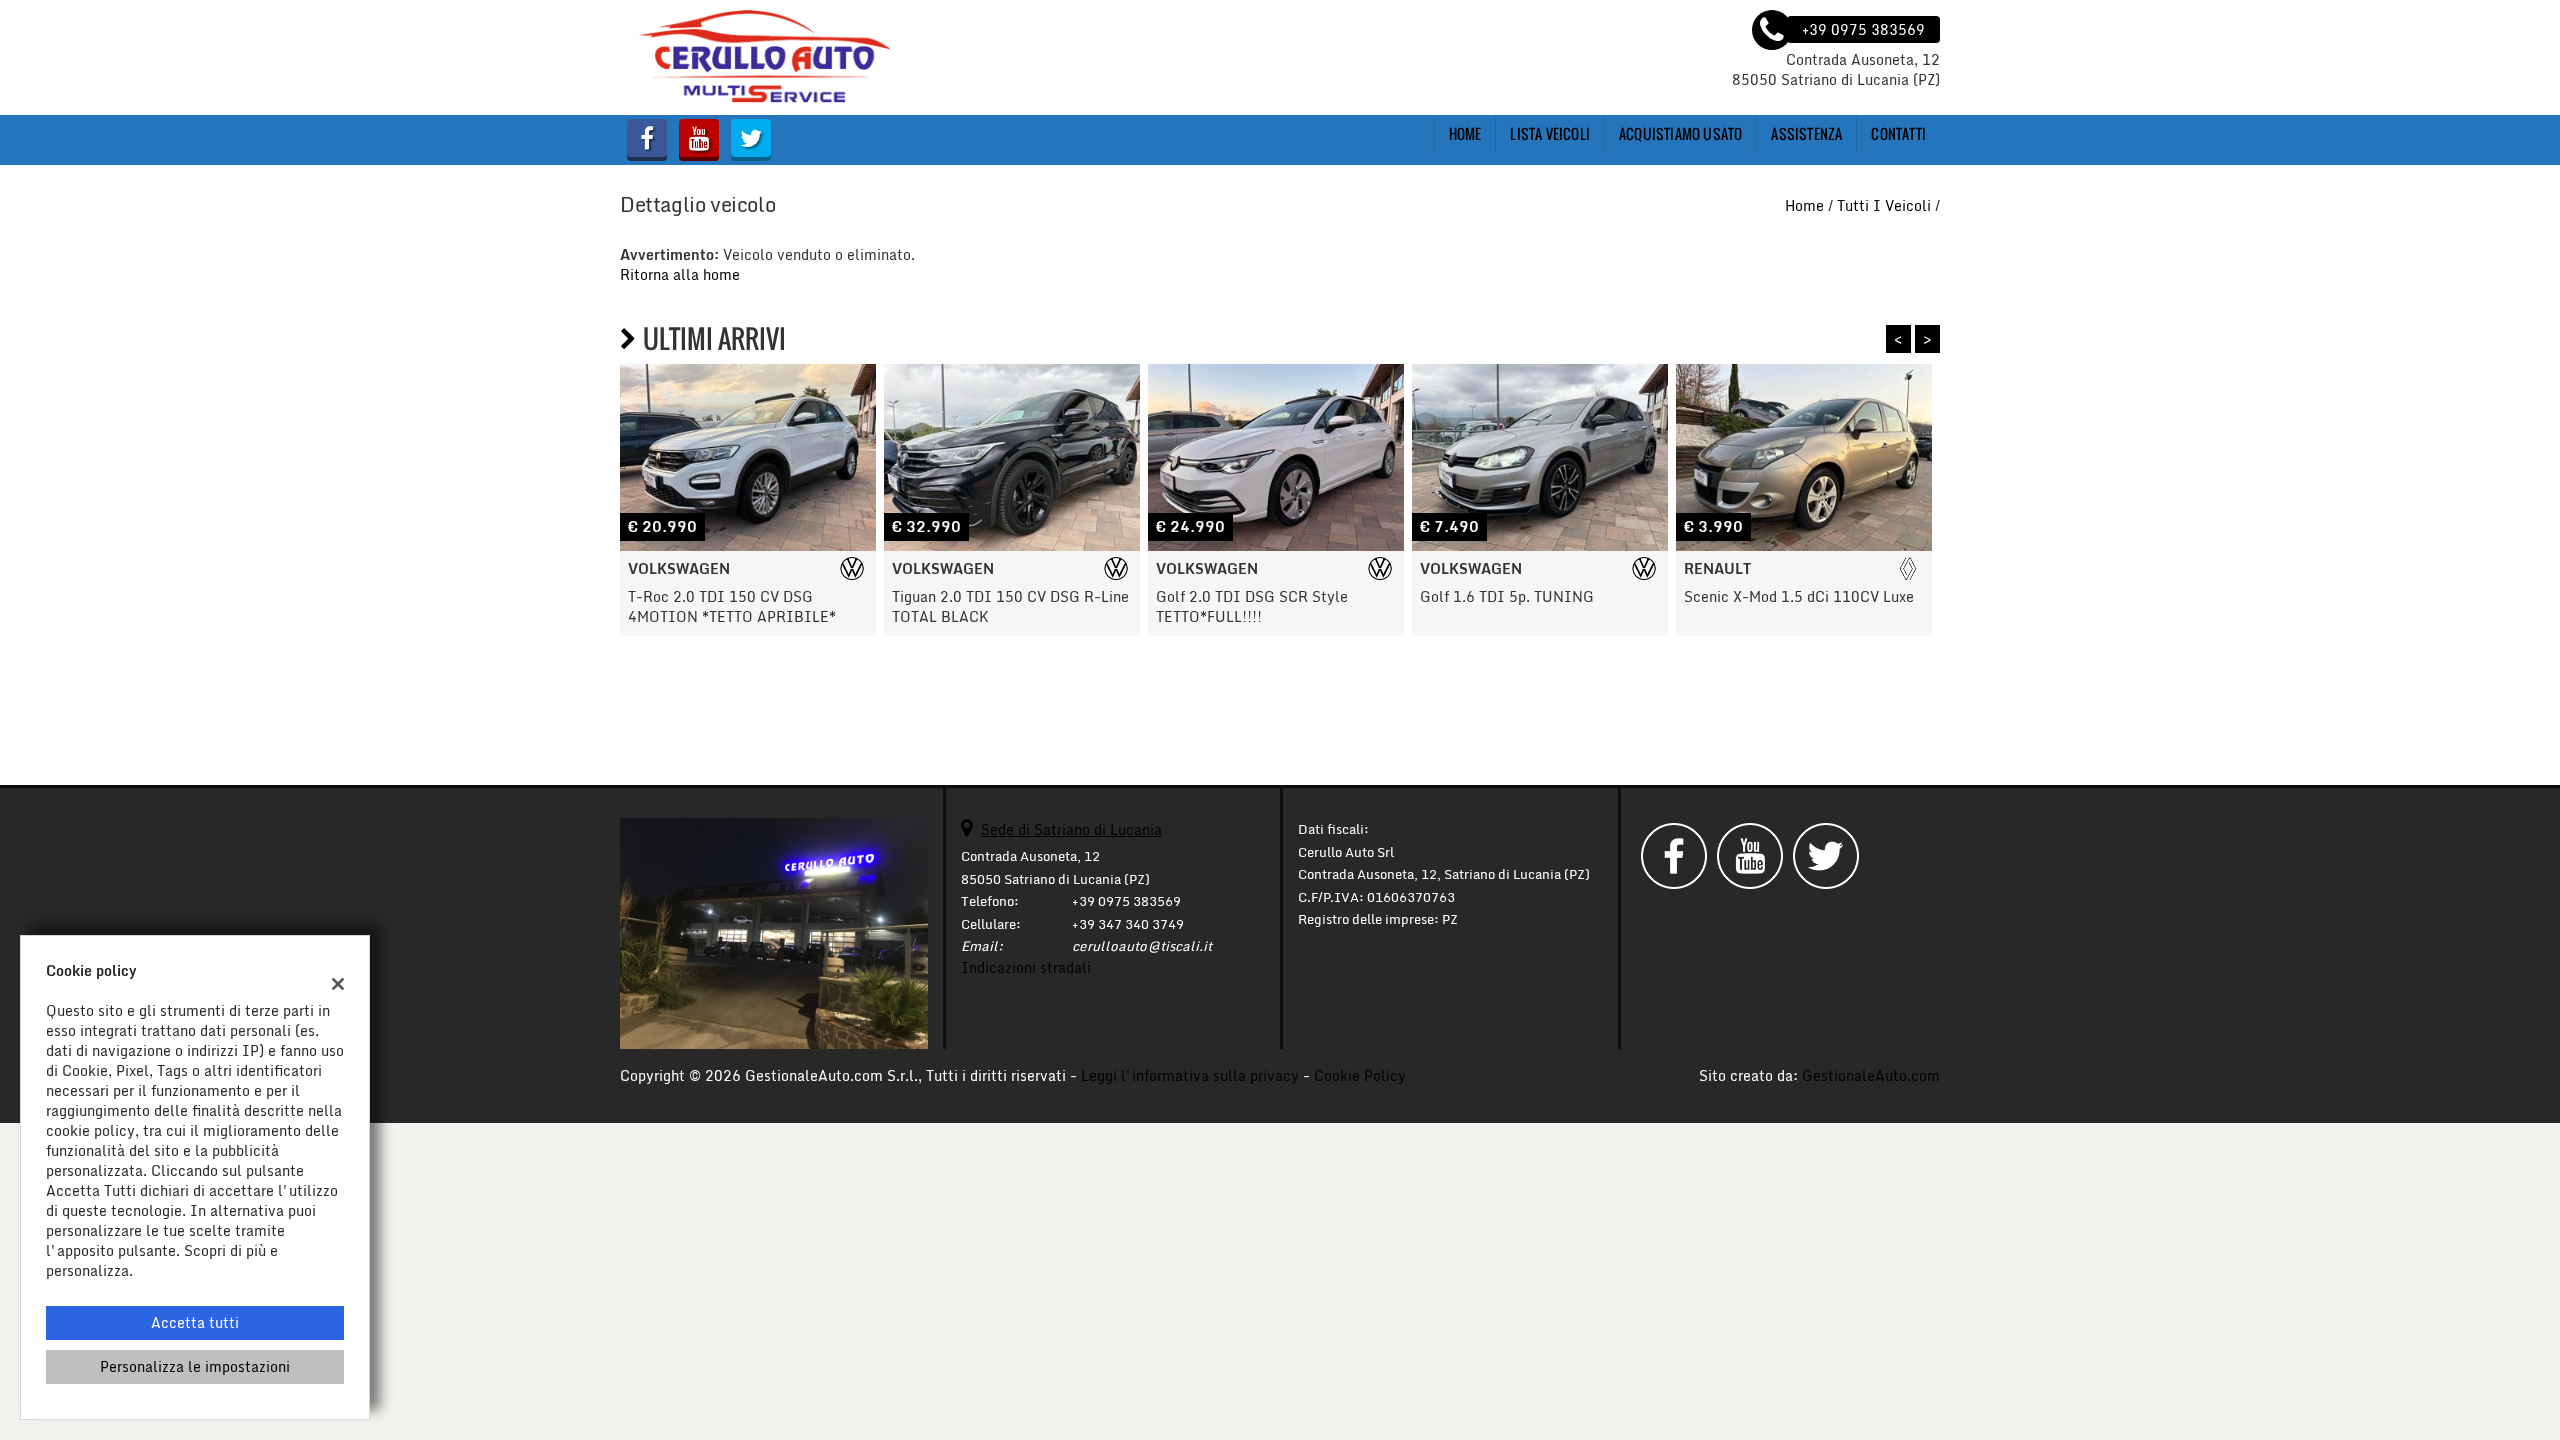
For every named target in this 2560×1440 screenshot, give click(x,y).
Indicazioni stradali (1026, 967)
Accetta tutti (195, 1322)
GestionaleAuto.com (1871, 1075)
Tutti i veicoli (1884, 205)
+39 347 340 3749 (1128, 924)
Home (1465, 133)
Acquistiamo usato (1680, 133)
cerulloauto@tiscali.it (1142, 946)
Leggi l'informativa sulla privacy (1190, 1075)
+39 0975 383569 (1126, 901)
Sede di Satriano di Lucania (1071, 829)
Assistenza (1806, 133)
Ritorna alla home (680, 274)
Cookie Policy (1360, 1075)
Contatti (1898, 133)
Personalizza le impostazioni (195, 1366)
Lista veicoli (1550, 133)
